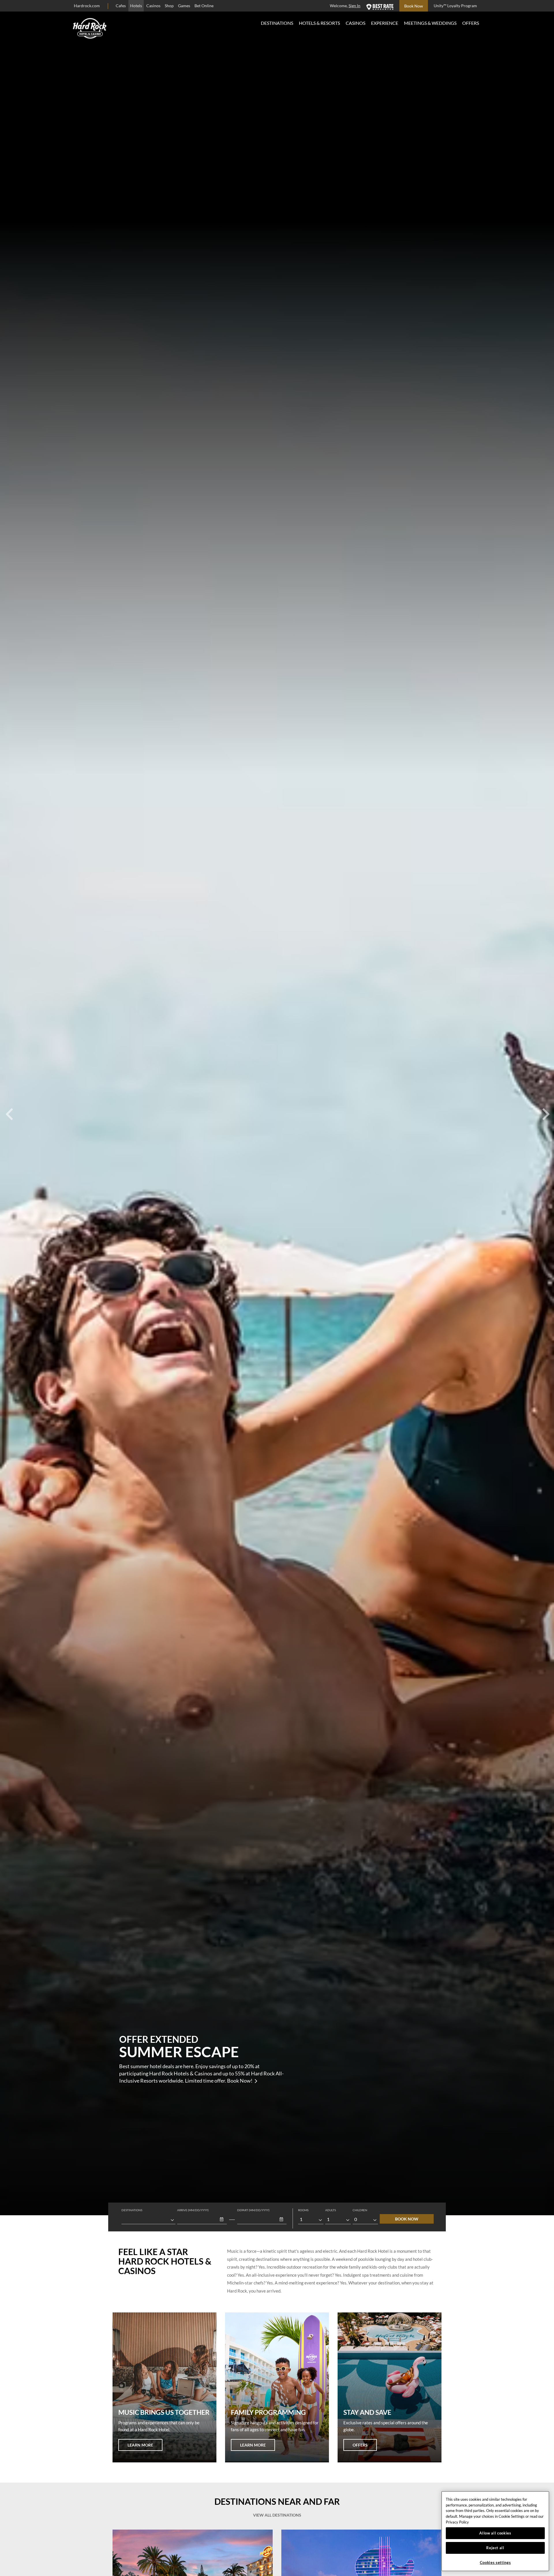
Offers (471, 23)
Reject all (495, 2548)
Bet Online (204, 6)
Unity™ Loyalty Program (455, 6)
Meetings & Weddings (430, 23)
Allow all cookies (495, 2533)
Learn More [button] (140, 2445)
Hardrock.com (87, 6)
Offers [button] (360, 2445)
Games (184, 6)
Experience (385, 23)
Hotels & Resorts (319, 23)
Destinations (277, 23)
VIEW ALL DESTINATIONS (277, 2515)
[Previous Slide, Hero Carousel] (9, 1108)
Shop (169, 6)
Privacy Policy (457, 2522)
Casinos (153, 6)
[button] (222, 2219)
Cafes (121, 6)
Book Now (407, 2219)
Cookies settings (495, 2562)
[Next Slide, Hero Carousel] (545, 1108)
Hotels (136, 6)
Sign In (354, 6)
